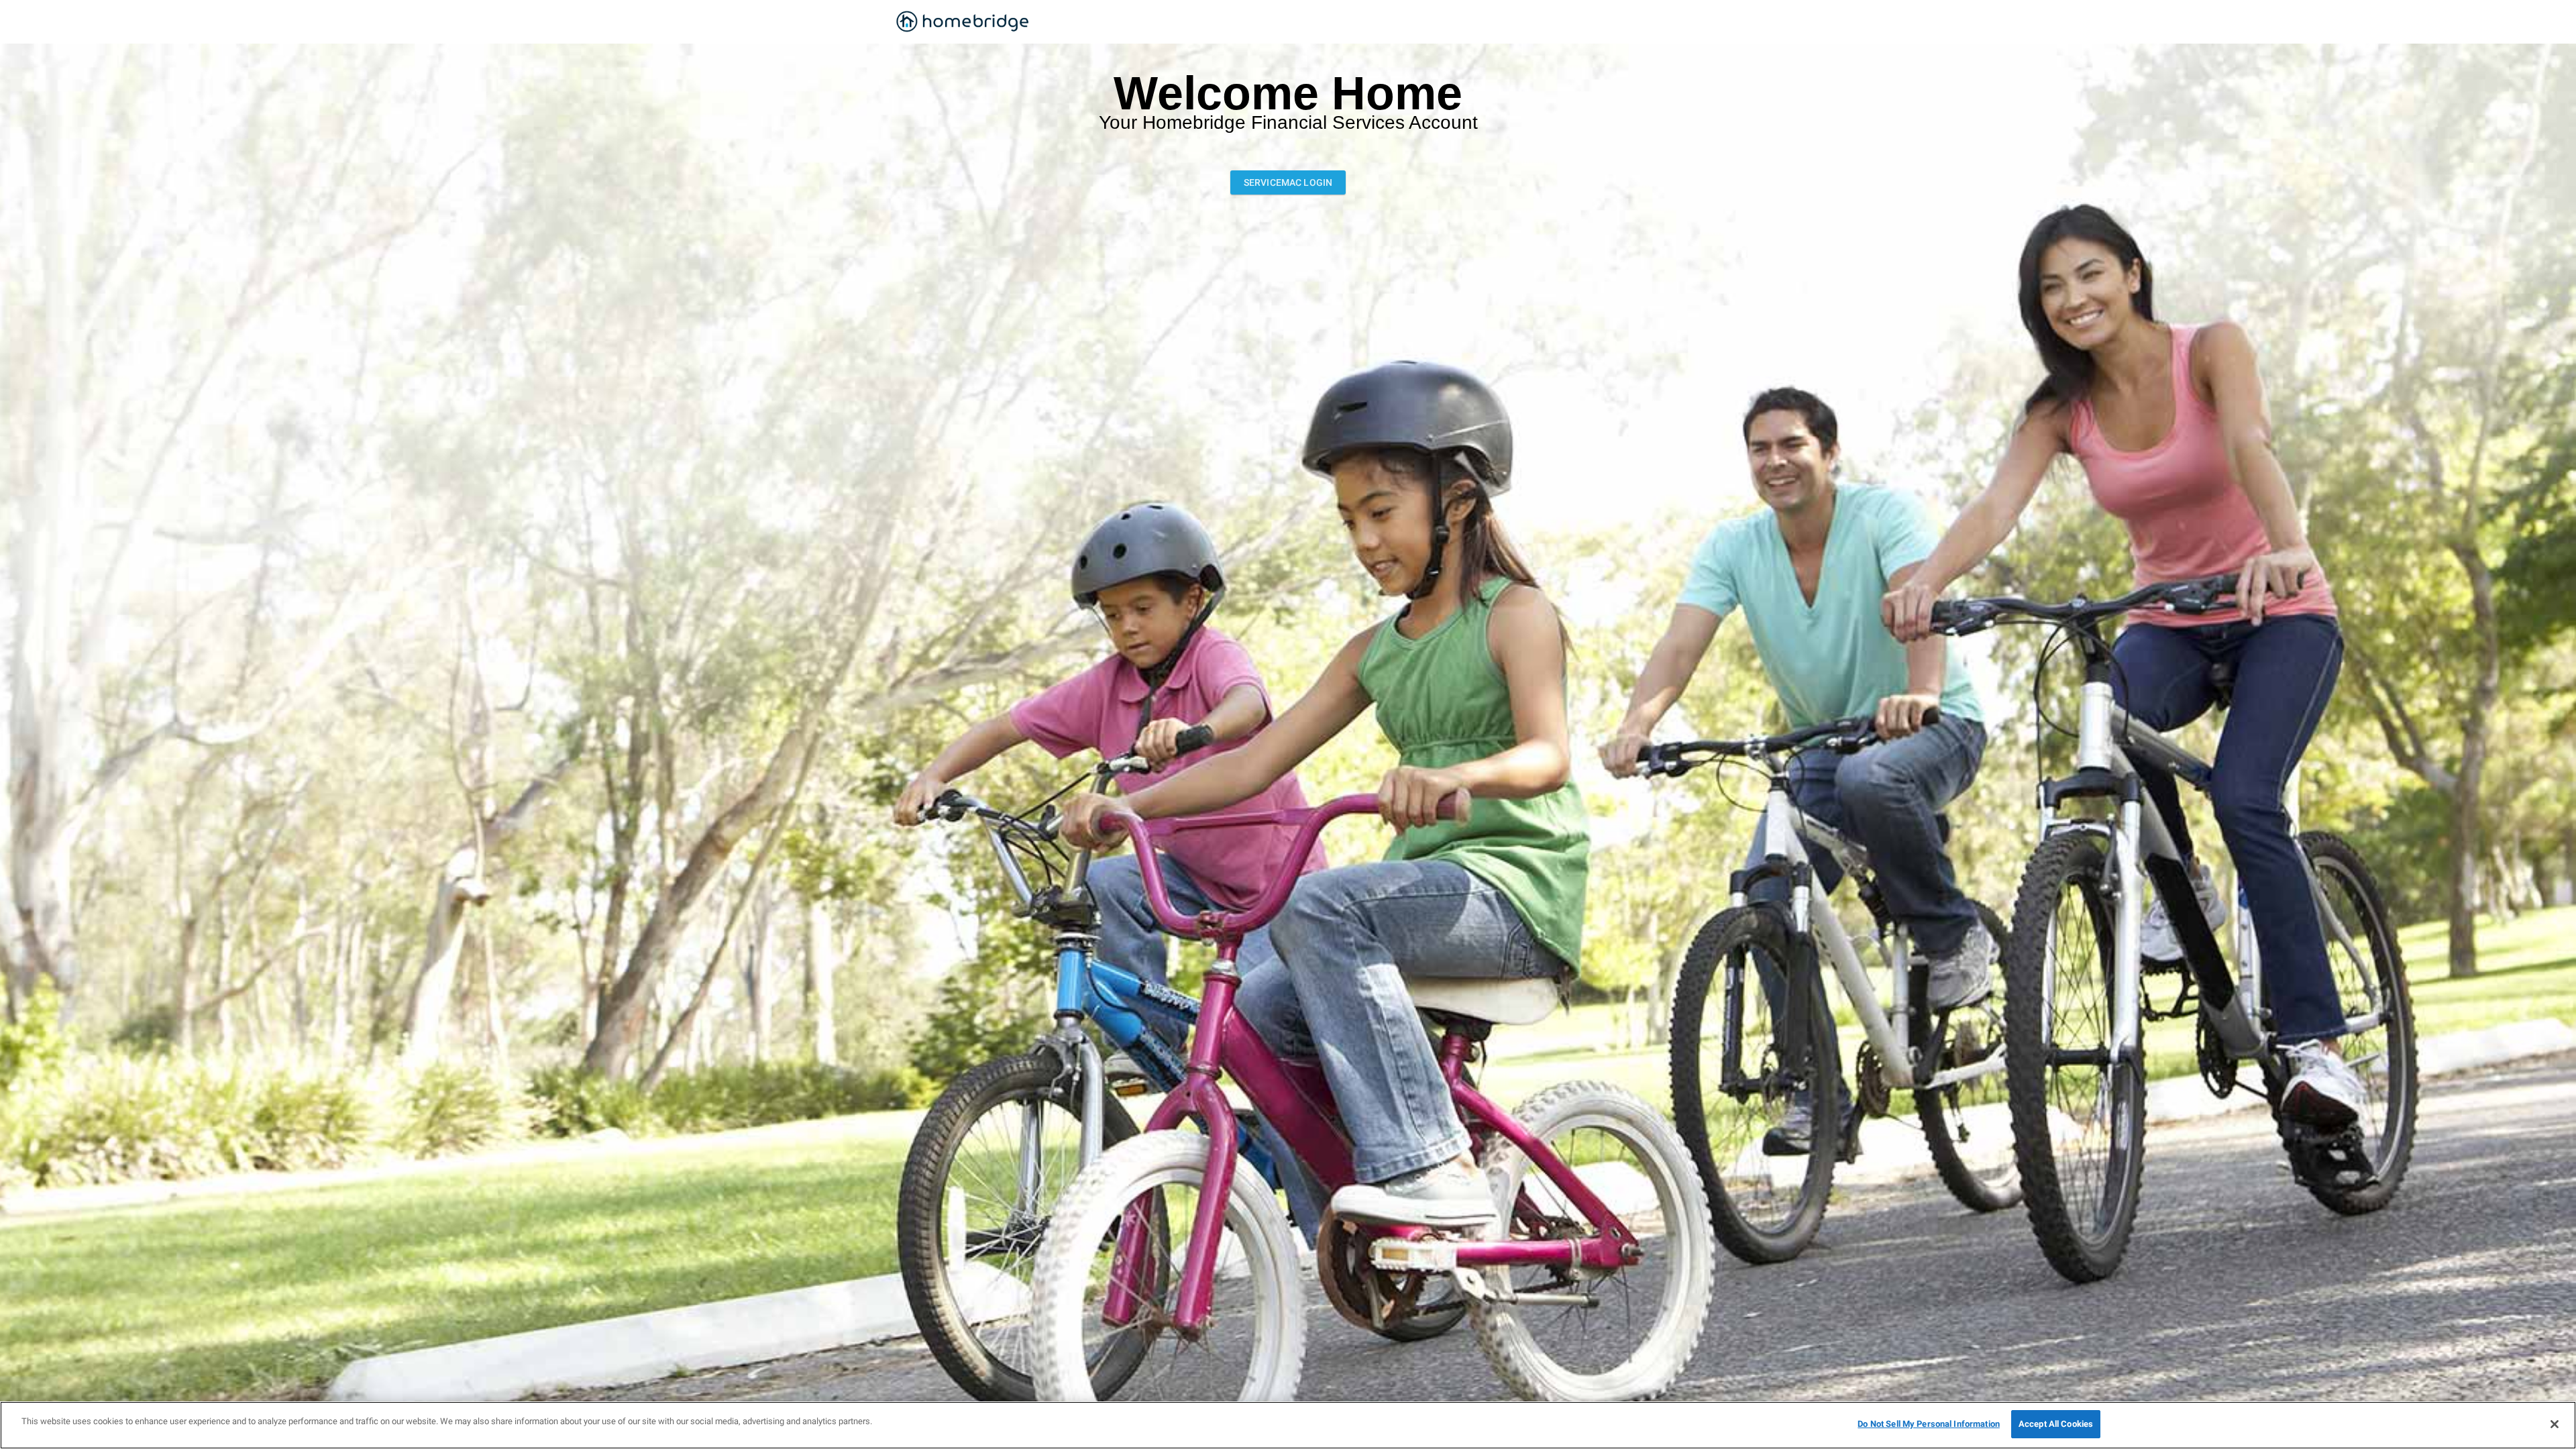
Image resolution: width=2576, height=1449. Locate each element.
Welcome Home (1288, 94)
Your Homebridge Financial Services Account (1288, 123)
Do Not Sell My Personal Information (1929, 1424)
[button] (1288, 182)
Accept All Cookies (2056, 1424)
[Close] (2555, 1424)
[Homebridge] (963, 22)
